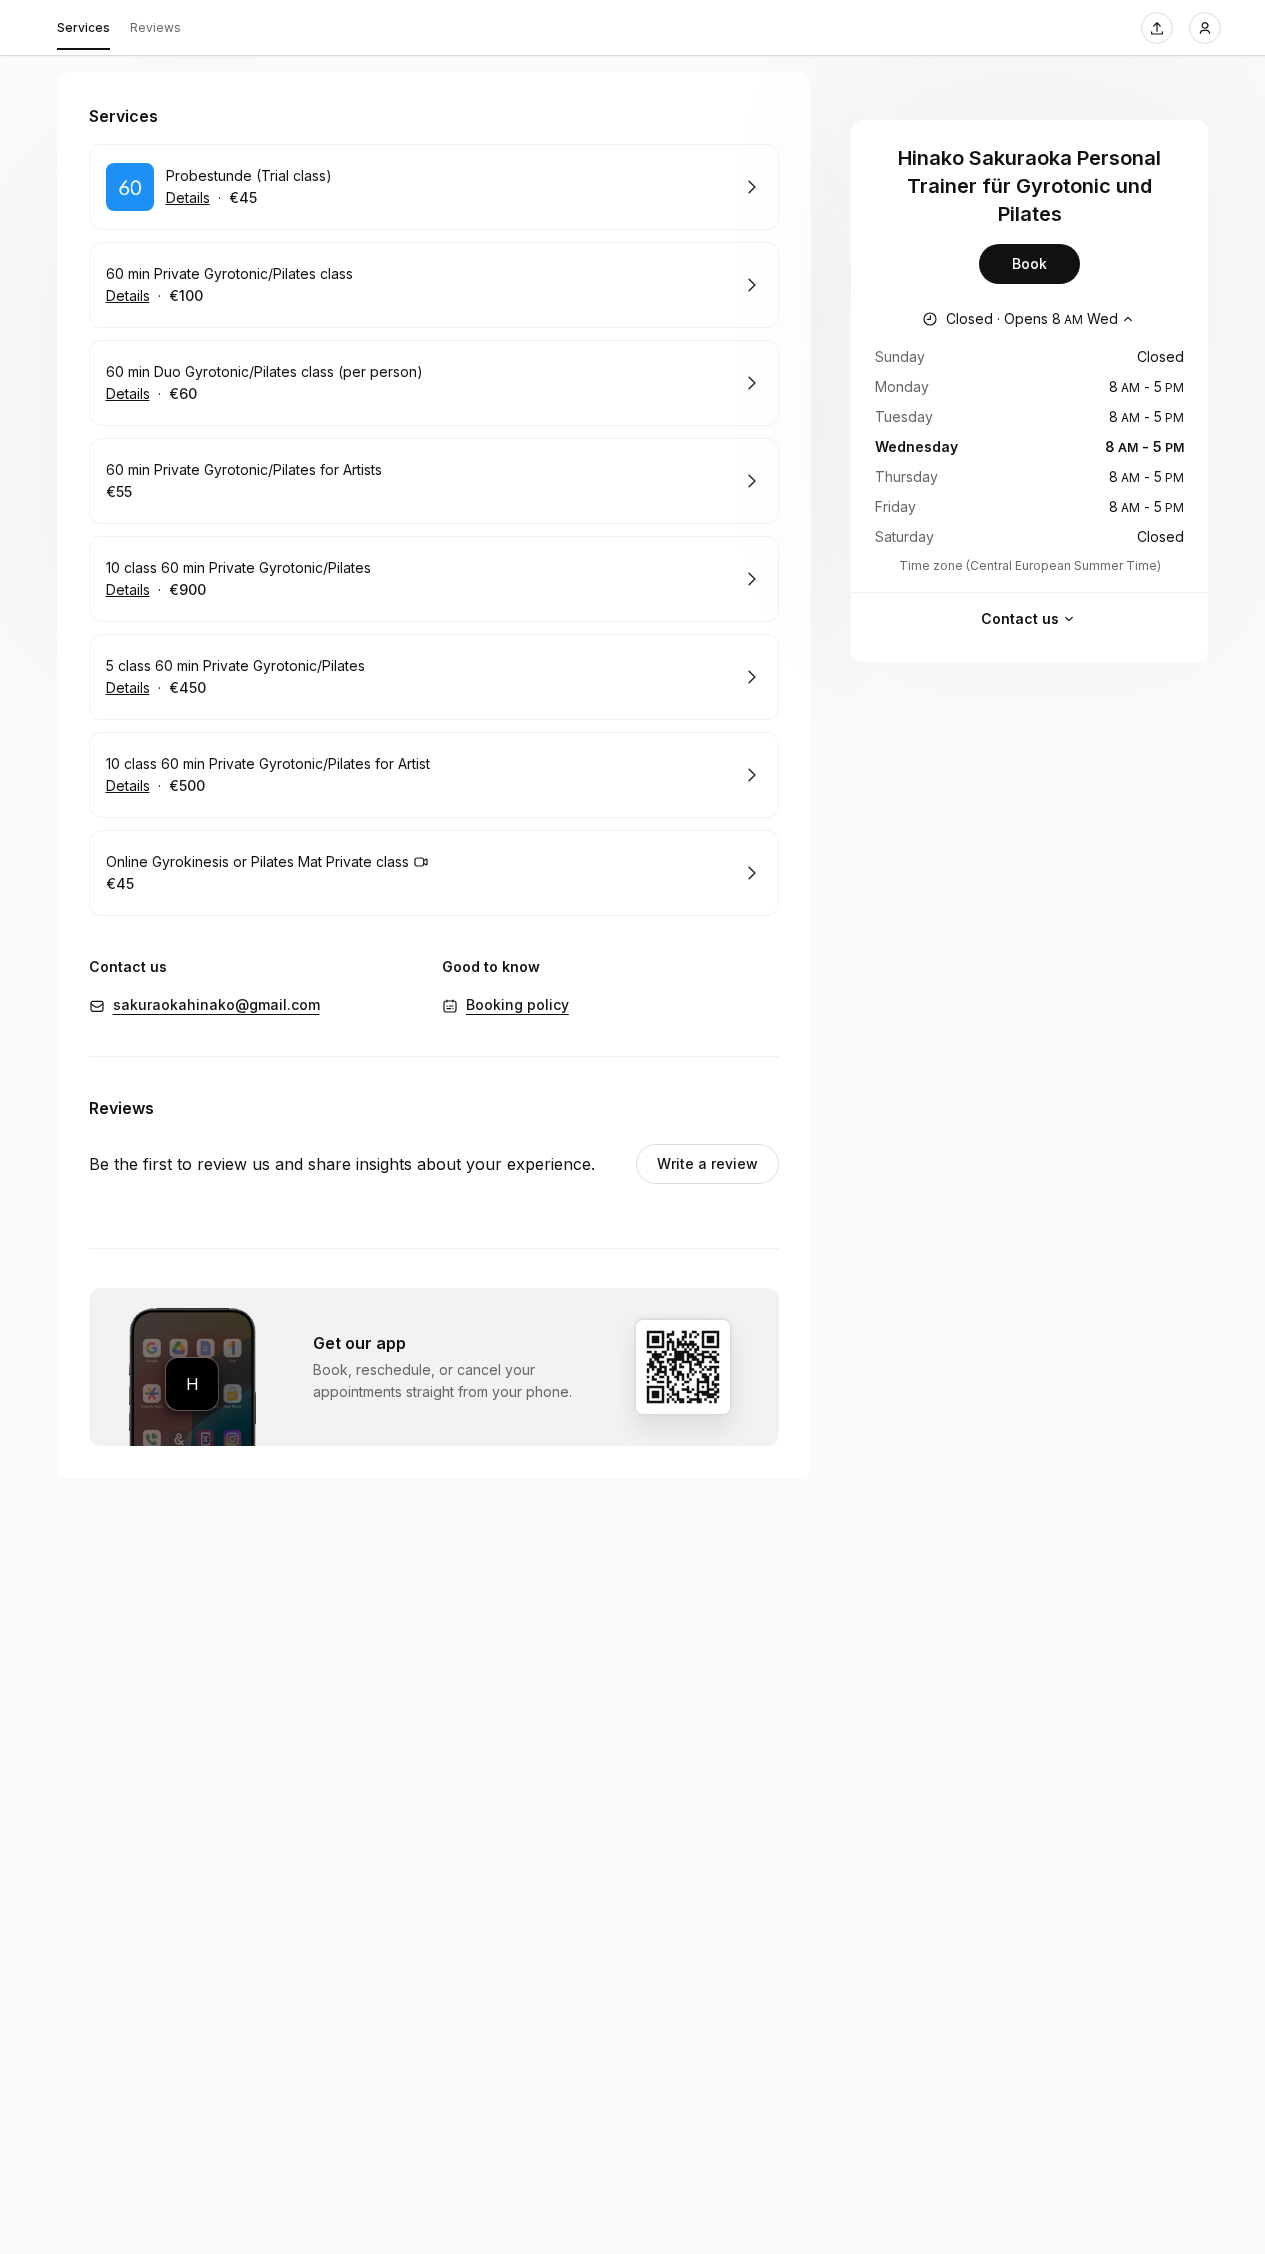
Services (83, 27)
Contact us (1020, 618)
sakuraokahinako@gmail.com (216, 1004)
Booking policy (517, 1004)
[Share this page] (1157, 28)
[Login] (1205, 28)
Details (188, 197)
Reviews (155, 27)
